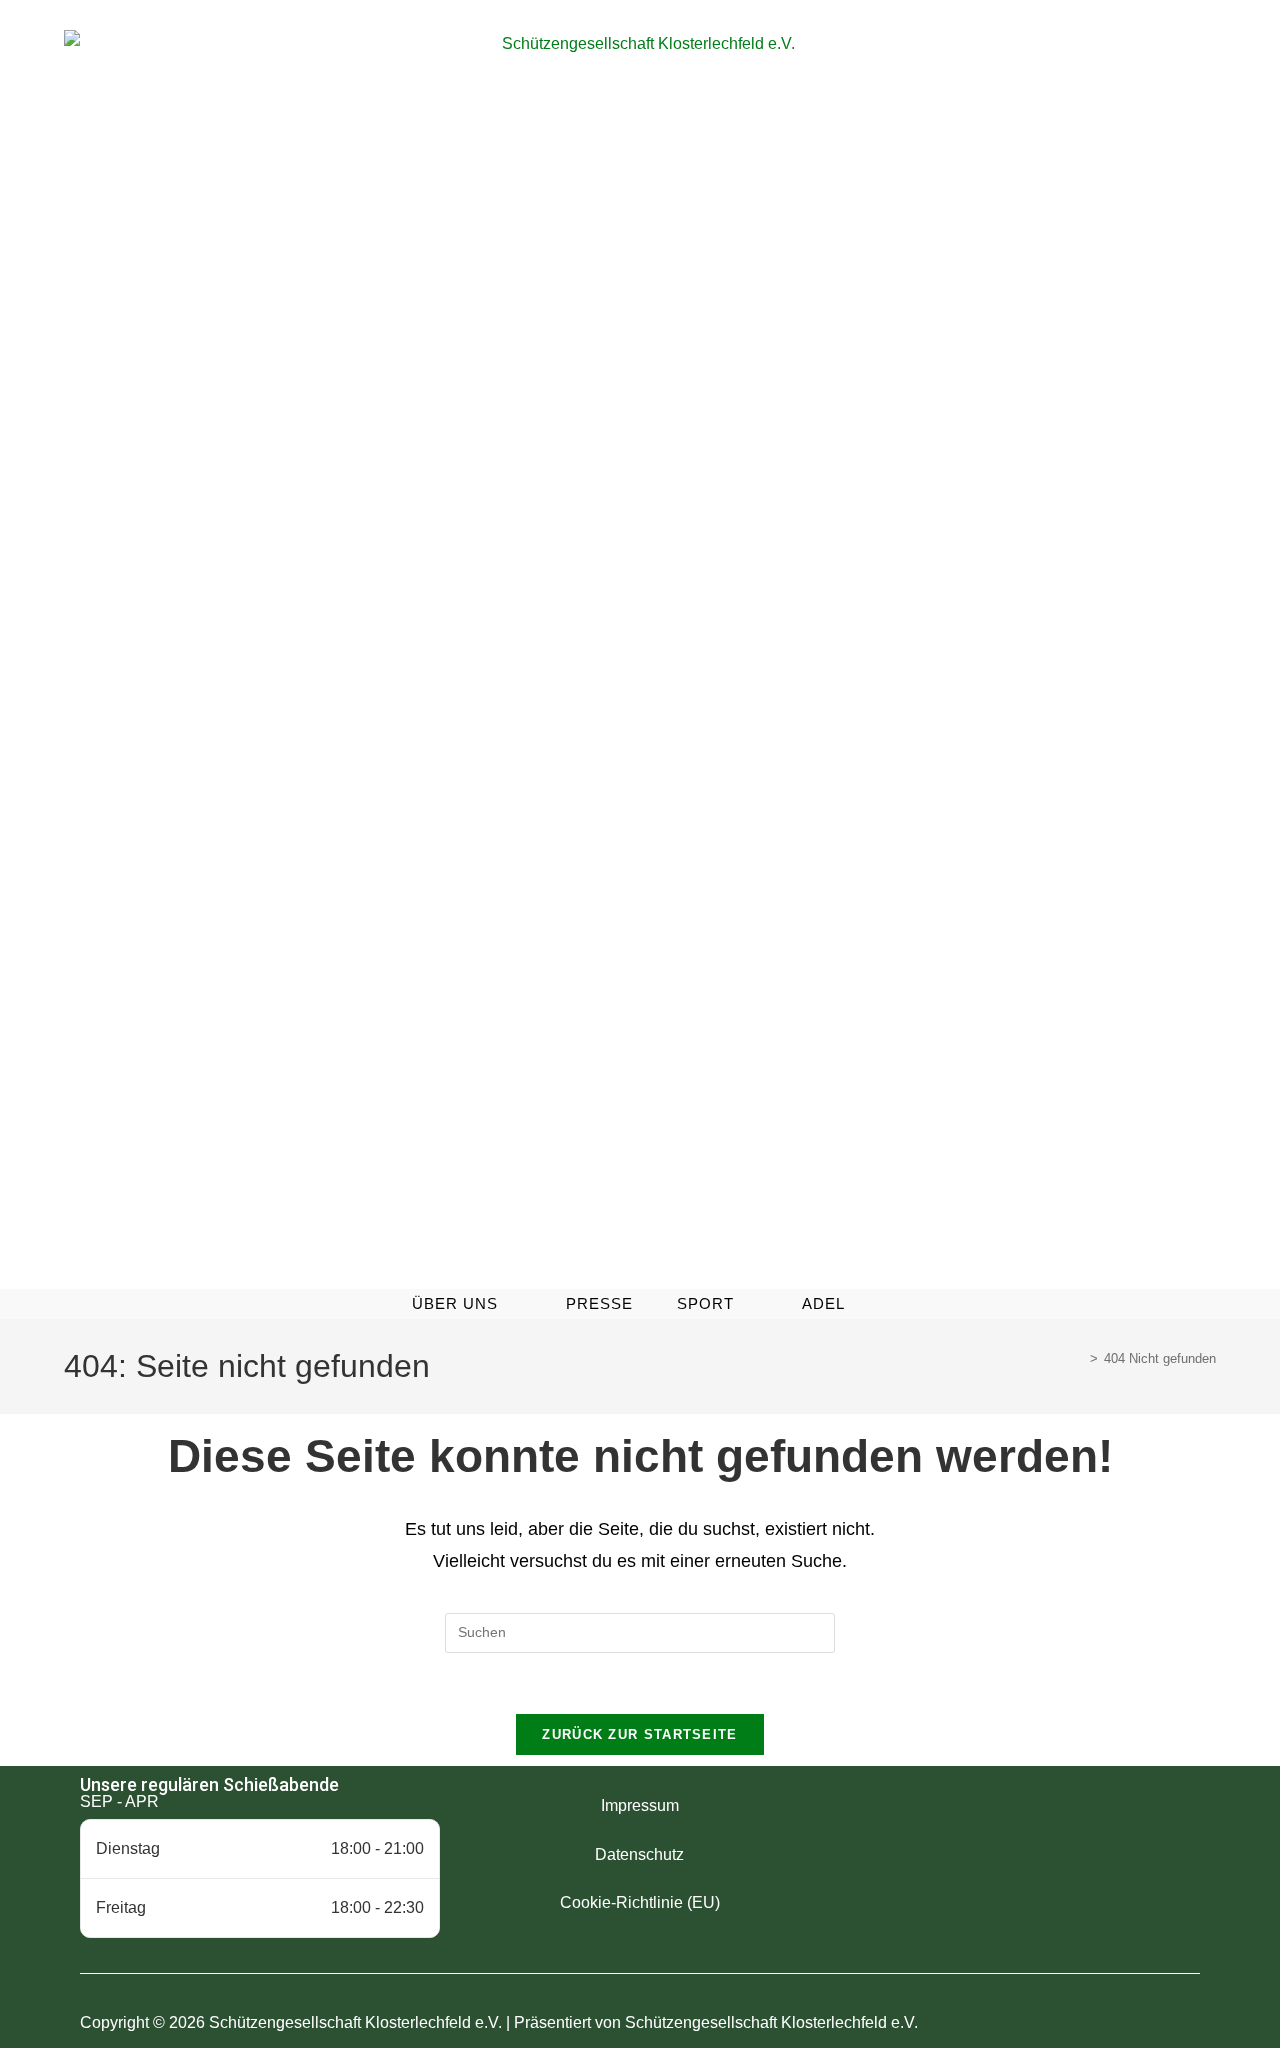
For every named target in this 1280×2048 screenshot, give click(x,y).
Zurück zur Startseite (639, 1734)
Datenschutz (639, 1854)
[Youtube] (1075, 1836)
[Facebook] (965, 1836)
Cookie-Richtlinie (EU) (640, 1902)
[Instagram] (1020, 1836)
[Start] (1079, 1358)
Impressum (640, 1805)
